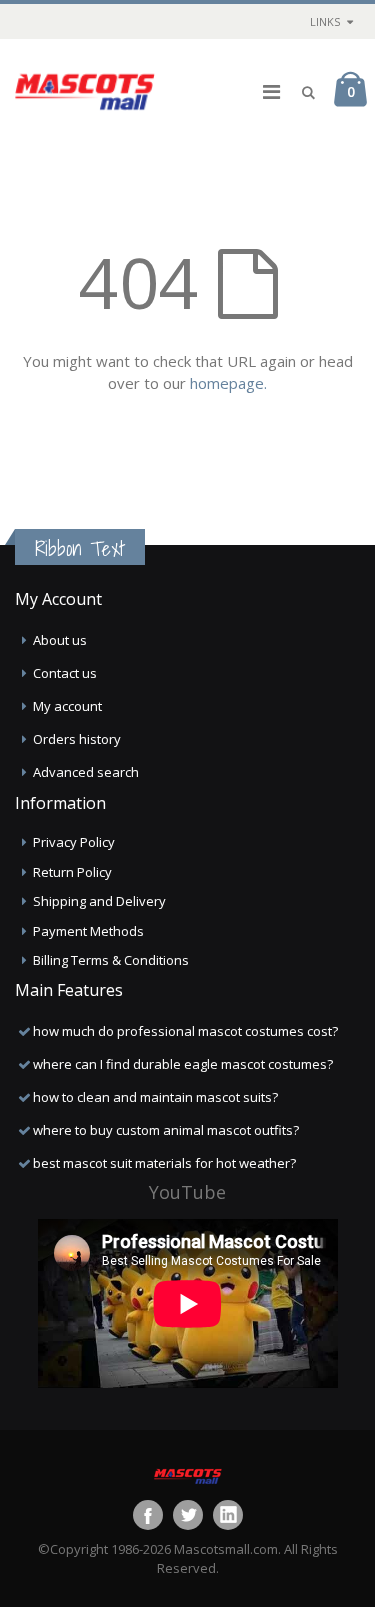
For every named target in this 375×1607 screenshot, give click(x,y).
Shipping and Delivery (99, 901)
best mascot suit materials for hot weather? (164, 1163)
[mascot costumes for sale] (85, 92)
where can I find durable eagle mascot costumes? (183, 1064)
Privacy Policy (74, 842)
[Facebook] (148, 1515)
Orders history (77, 739)
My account (67, 706)
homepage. (228, 383)
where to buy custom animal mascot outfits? (166, 1130)
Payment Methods (88, 931)
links (325, 21)
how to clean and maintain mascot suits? (155, 1097)
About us (60, 640)
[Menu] (271, 91)
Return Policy (72, 872)
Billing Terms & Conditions (111, 960)
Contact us (65, 673)
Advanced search (86, 772)
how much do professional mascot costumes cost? (185, 1031)
